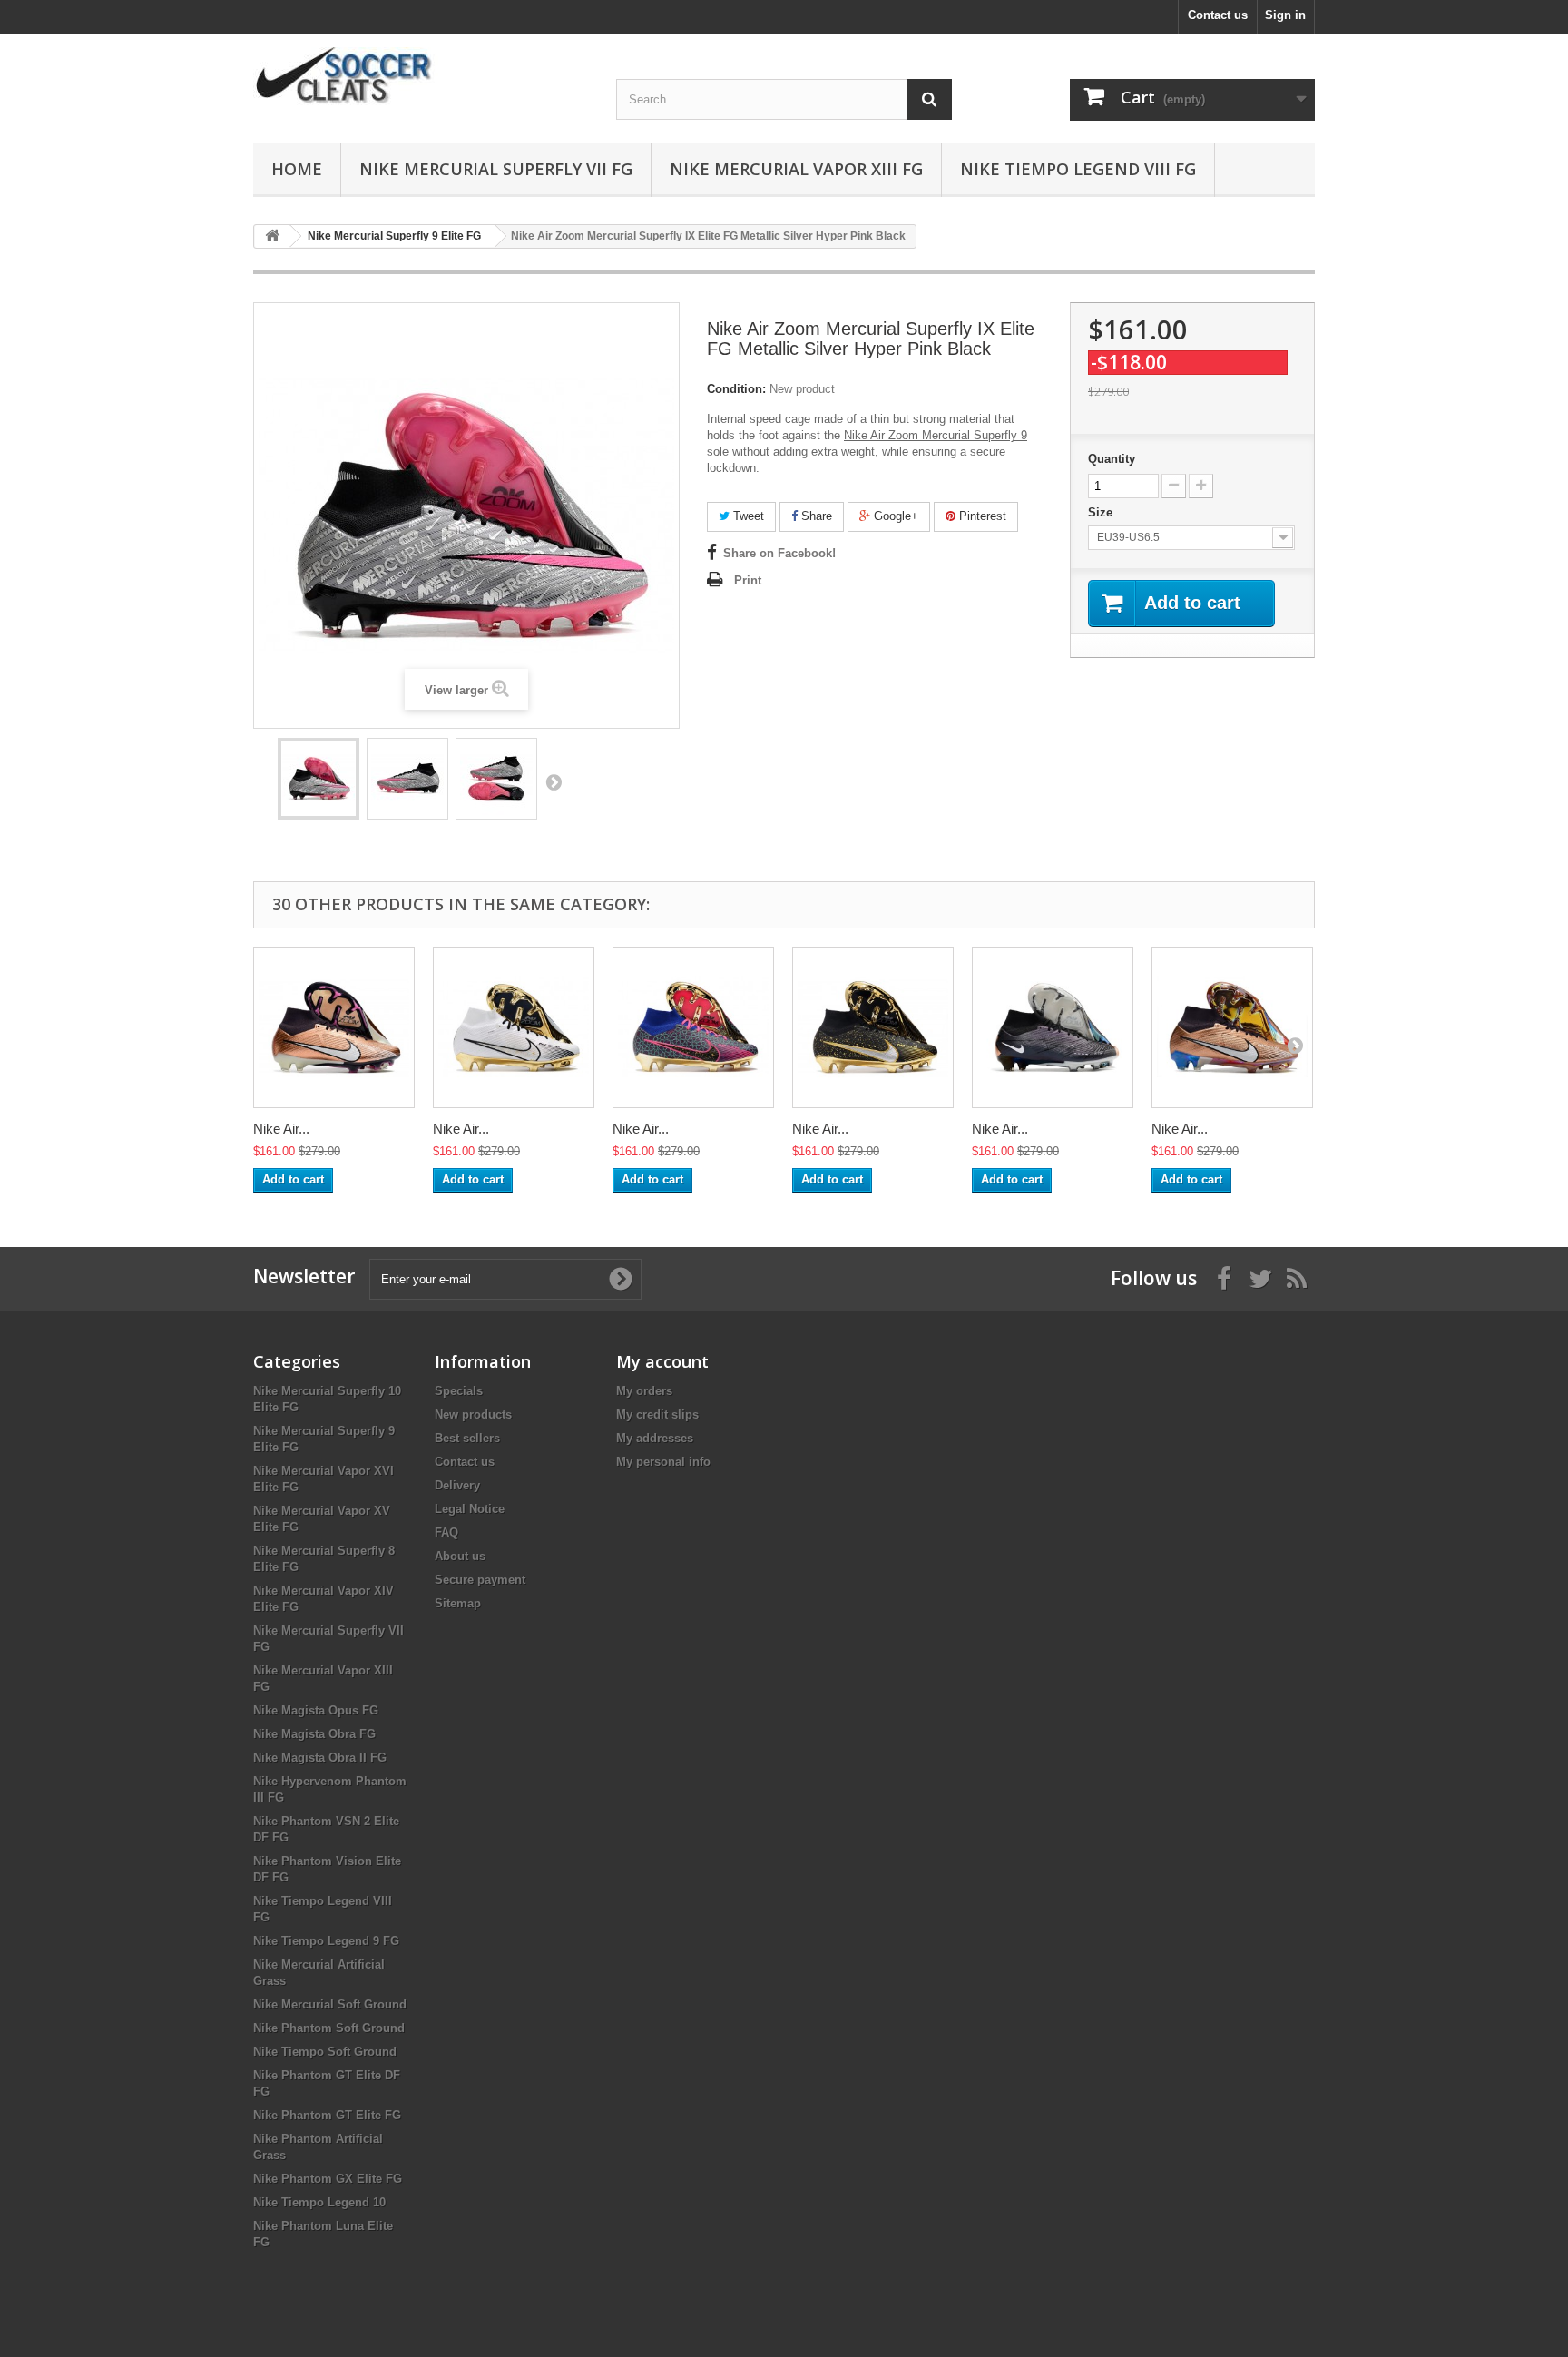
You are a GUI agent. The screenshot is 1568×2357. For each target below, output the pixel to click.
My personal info (663, 1462)
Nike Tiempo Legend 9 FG (326, 1941)
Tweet (747, 516)
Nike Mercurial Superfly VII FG (496, 169)
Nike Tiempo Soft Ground (325, 2052)
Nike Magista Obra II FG (320, 1758)
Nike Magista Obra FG (314, 1734)
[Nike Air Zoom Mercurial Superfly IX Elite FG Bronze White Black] (1232, 1027)
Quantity (1112, 459)
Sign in (1285, 15)
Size (1102, 512)
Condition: (736, 389)
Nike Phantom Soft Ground (329, 2028)
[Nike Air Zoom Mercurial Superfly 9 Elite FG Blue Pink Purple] (693, 1027)
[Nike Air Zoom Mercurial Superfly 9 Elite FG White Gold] (514, 1027)
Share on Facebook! (779, 553)
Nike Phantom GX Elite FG (328, 2179)
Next (554, 781)
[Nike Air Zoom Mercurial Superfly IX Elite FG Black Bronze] (1053, 1027)
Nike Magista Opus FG (316, 1710)
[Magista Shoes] (421, 77)
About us (460, 1556)
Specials (459, 1391)
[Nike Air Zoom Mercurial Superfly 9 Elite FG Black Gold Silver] (873, 1027)
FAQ (446, 1532)
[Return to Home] (272, 236)
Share (815, 516)
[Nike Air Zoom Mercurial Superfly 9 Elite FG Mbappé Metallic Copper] (334, 1027)
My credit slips (657, 1414)
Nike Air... (281, 1129)
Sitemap (458, 1603)
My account (662, 1361)
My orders (644, 1391)
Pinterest (981, 516)
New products (473, 1414)
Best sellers (467, 1438)
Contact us (1218, 15)
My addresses (655, 1438)
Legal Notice (470, 1509)
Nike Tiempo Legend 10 (319, 2202)
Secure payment (480, 1580)
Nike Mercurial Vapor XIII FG (796, 169)
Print (748, 580)
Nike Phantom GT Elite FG (327, 2115)
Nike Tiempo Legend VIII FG (1078, 169)
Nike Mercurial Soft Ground (330, 2004)
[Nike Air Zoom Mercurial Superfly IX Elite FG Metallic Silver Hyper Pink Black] (318, 779)
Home (297, 169)
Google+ (894, 516)
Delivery (457, 1485)
